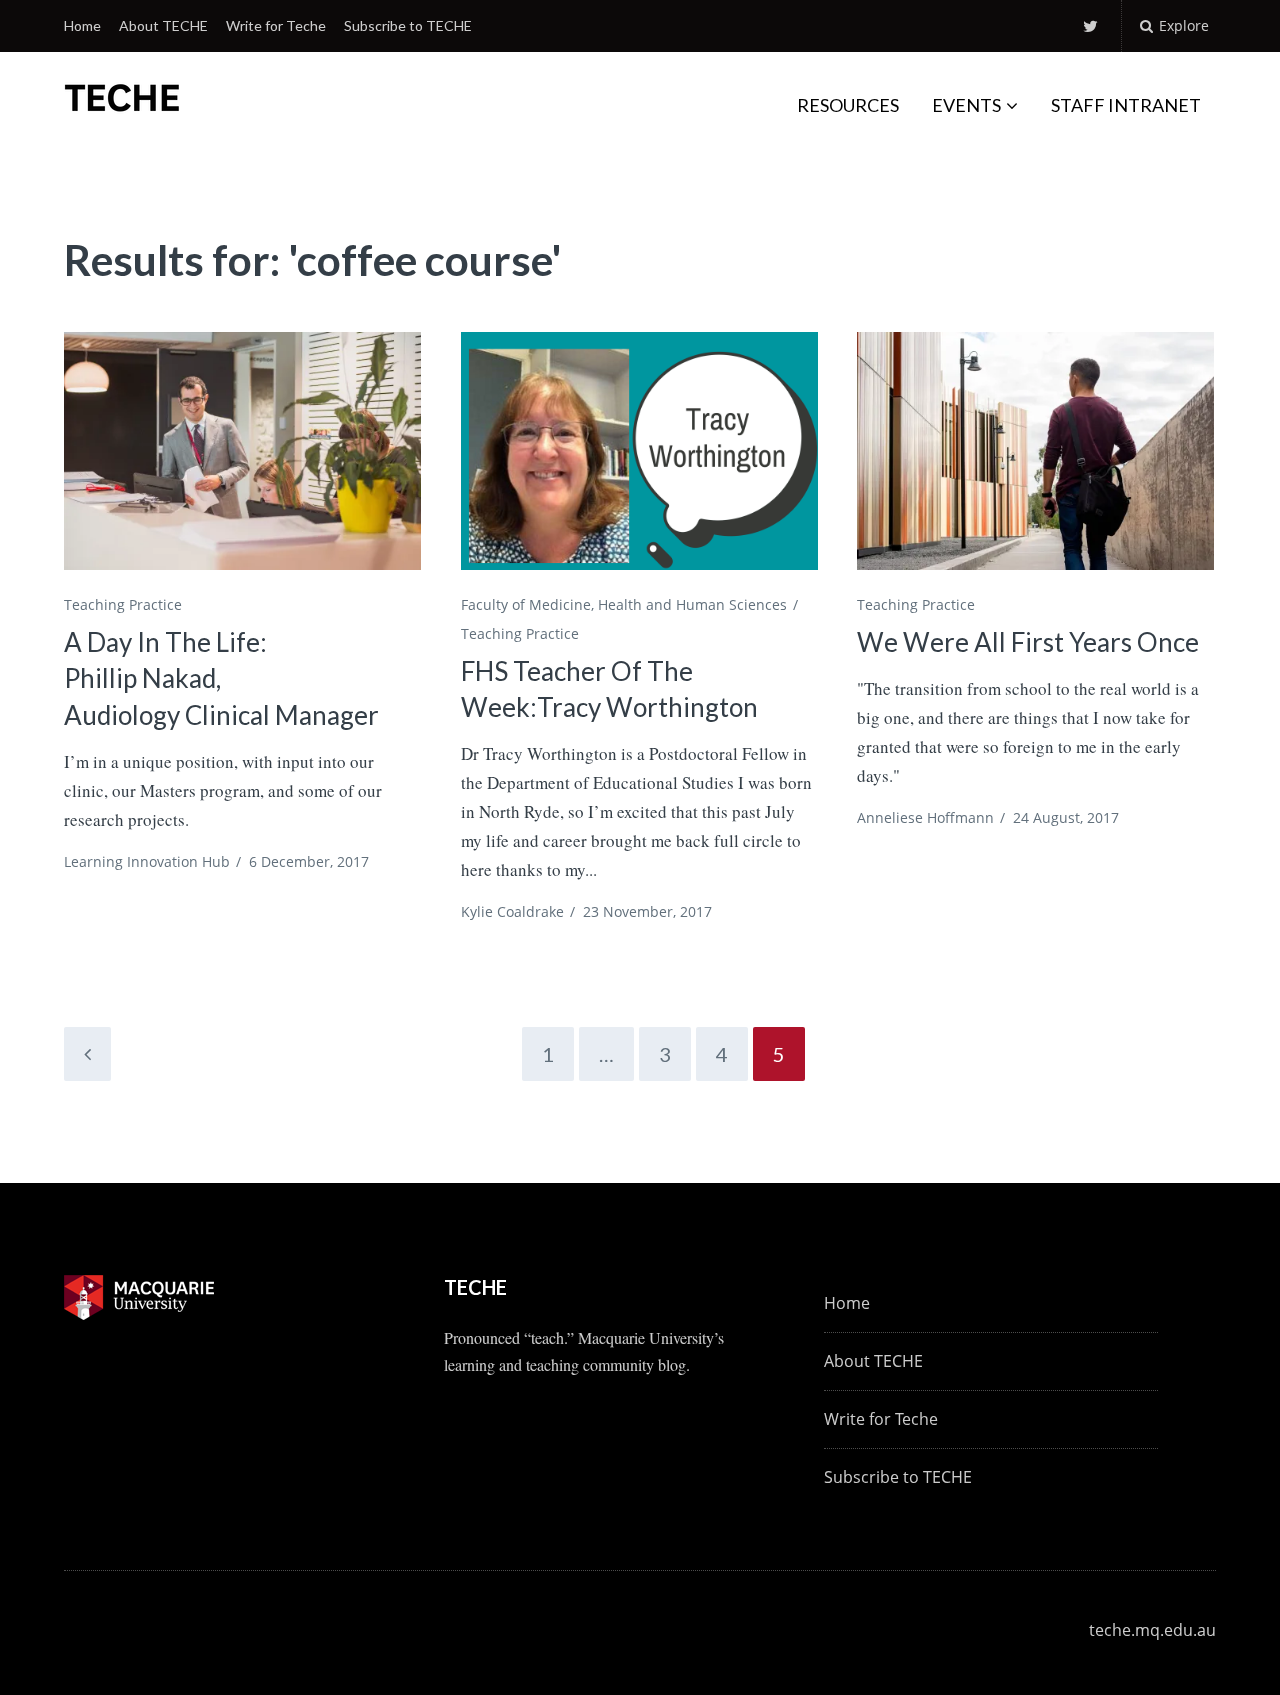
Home (82, 25)
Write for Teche (276, 25)
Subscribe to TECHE (408, 25)
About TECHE (163, 25)
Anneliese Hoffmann (925, 817)
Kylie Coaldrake (512, 911)
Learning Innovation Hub (147, 861)
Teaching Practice (123, 604)
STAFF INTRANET (1126, 105)
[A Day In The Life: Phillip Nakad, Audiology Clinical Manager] (242, 451)
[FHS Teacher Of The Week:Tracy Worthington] (639, 451)
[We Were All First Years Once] (1035, 451)
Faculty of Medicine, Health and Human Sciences (624, 604)
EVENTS (966, 105)
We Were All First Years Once (1028, 642)
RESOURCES (848, 105)
